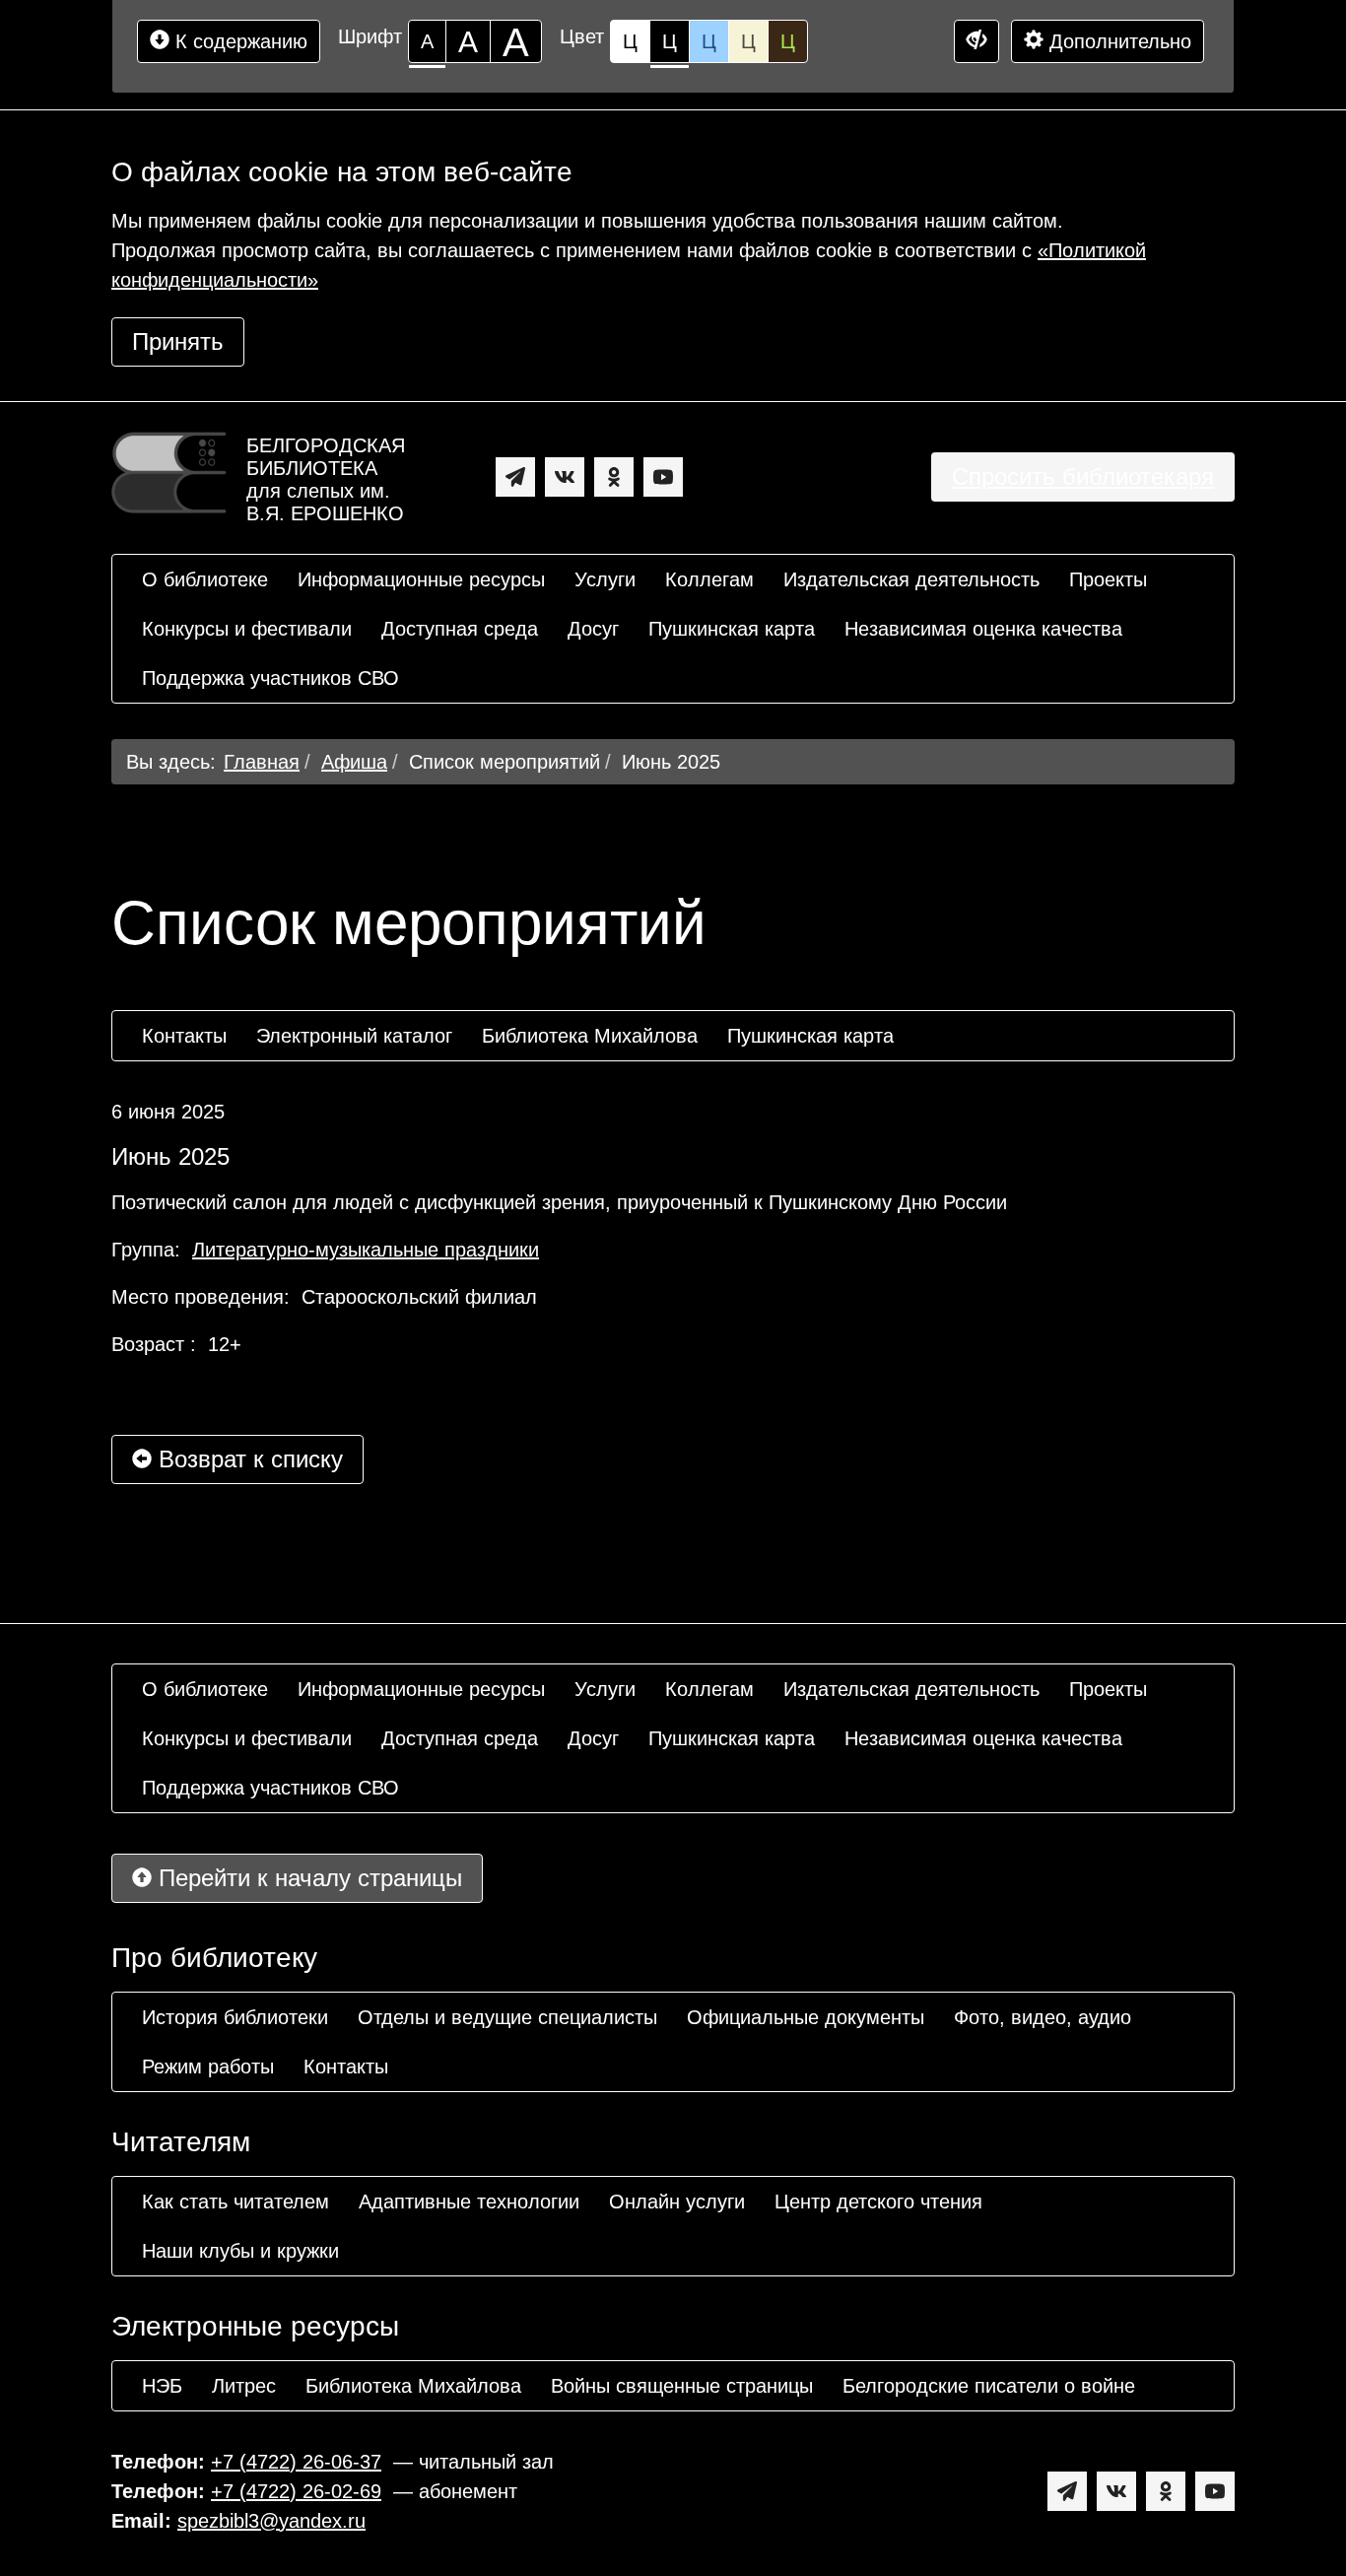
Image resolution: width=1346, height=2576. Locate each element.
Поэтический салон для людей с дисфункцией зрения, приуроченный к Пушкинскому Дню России (559, 1202)
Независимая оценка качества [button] (983, 629)
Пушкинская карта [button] (732, 629)
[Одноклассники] (614, 477)
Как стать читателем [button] (236, 2202)
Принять (178, 341)
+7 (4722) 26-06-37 (296, 2462)
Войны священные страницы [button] (682, 2386)
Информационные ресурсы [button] (421, 579)
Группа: (325, 1250)
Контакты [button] (184, 1036)
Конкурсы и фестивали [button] (247, 629)
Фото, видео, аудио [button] (1043, 2017)
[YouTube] (663, 477)
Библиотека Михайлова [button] (590, 1036)
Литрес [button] (244, 2386)
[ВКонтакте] (565, 477)
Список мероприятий (505, 762)
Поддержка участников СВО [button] (270, 678)
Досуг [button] (593, 629)
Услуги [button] (605, 579)
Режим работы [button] (208, 2067)
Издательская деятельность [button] (911, 579)
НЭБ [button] (162, 2386)
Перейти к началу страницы (307, 1878)
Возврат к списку (247, 1459)
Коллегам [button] (709, 579)
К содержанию (238, 41)
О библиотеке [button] (205, 579)
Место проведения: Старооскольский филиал (324, 1297)
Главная (262, 762)
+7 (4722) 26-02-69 (296, 2491)
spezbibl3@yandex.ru (271, 2521)
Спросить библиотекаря (1083, 476)
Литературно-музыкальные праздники (366, 1250)
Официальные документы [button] (806, 2017)
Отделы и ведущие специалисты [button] (507, 2017)
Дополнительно (1117, 41)
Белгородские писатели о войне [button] (989, 2386)
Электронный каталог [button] (354, 1036)
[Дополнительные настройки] (976, 41)
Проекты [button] (1108, 579)
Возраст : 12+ (176, 1344)
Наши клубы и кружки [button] (240, 2251)
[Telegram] (515, 477)
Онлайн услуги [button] (677, 2202)
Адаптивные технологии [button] (469, 2202)
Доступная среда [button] (460, 629)
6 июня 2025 (168, 1112)
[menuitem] (205, 579)
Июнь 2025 (671, 762)
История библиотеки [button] (235, 2017)
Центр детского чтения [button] (878, 2202)
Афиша (354, 762)
